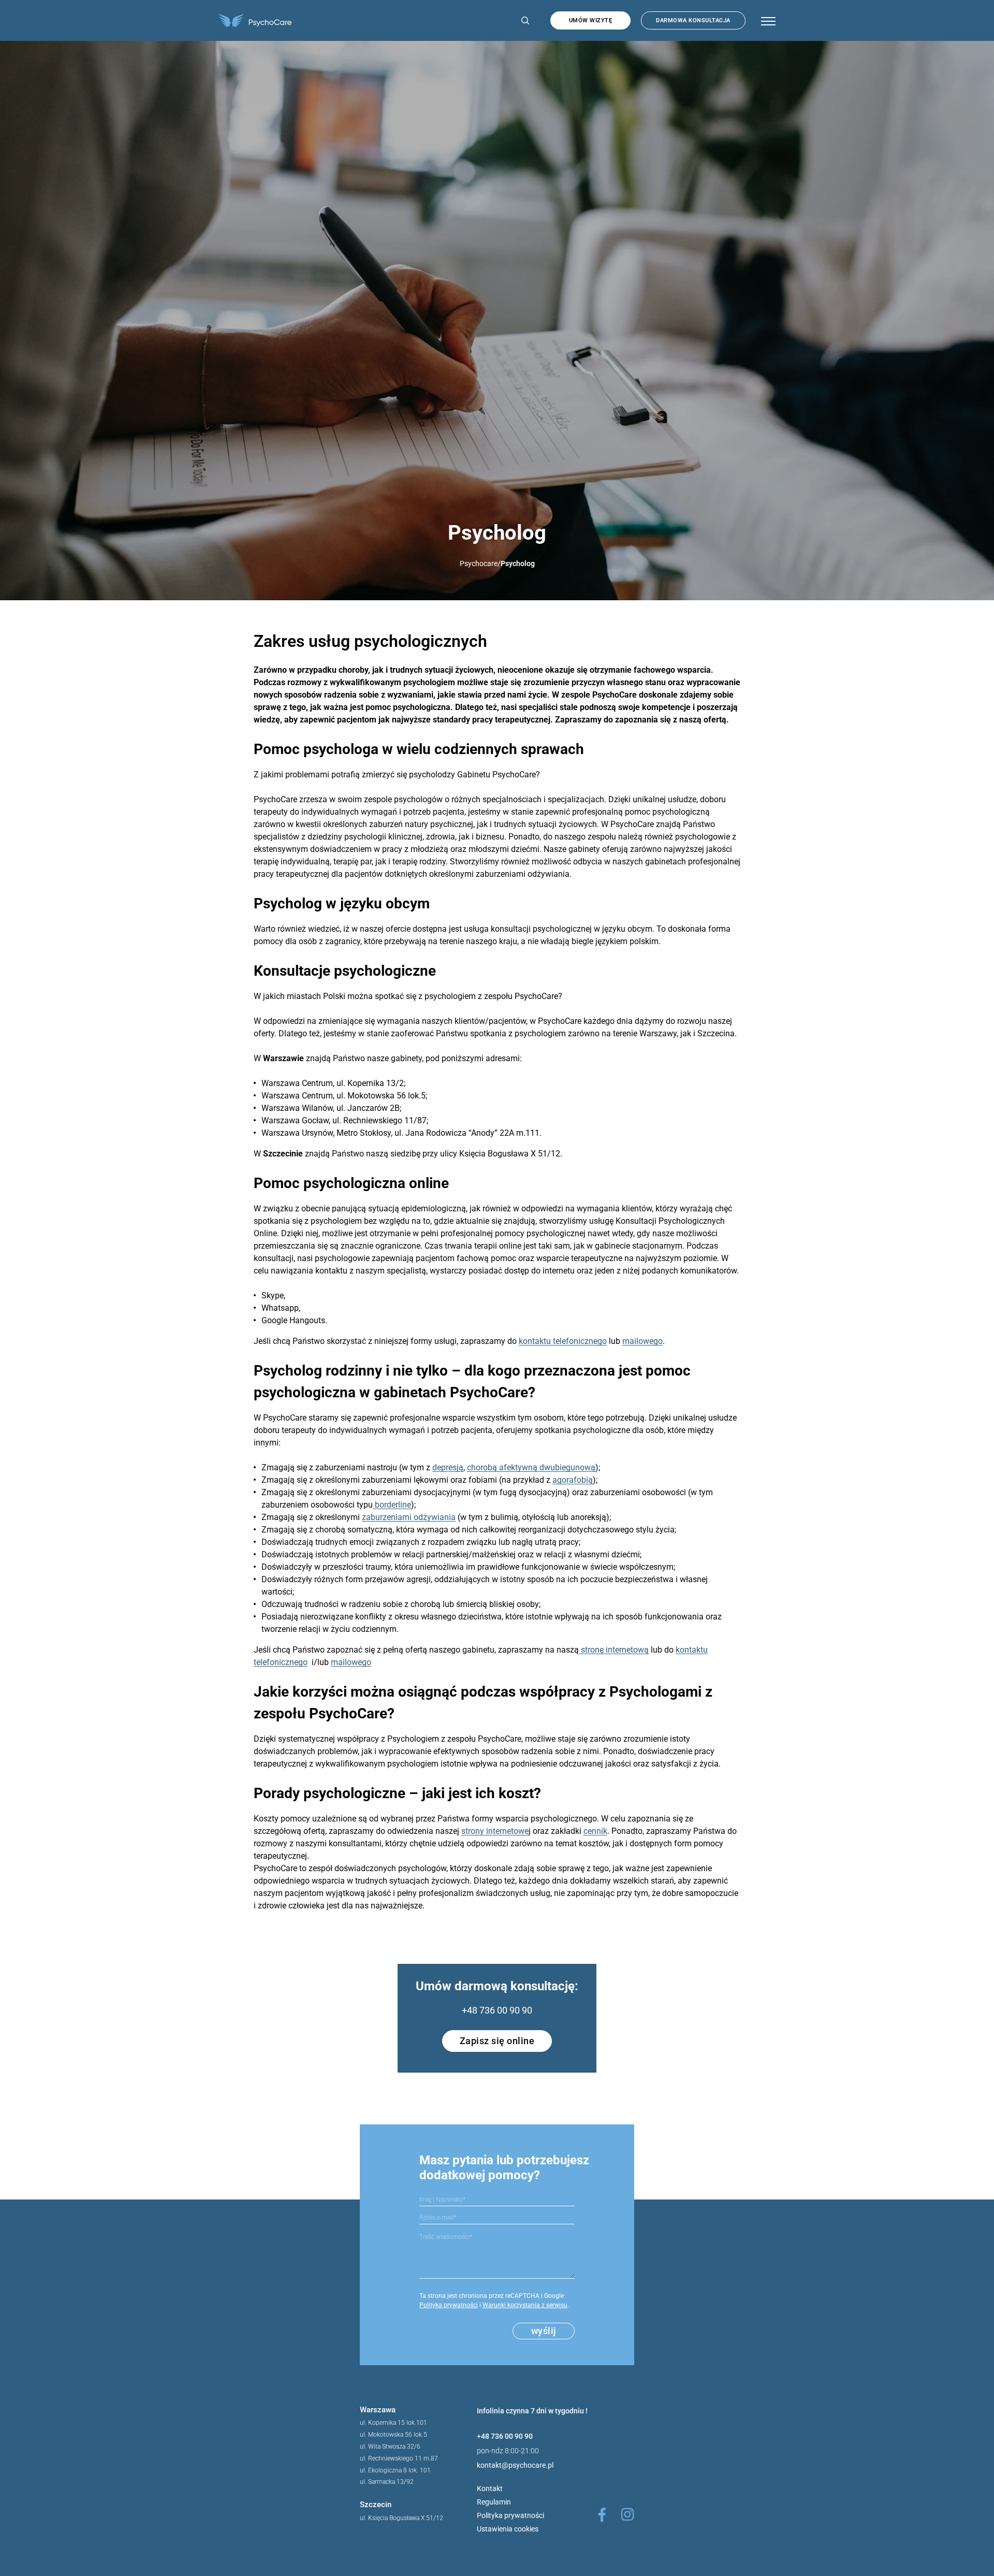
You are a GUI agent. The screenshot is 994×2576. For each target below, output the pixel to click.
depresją (448, 1467)
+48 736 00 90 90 (497, 2010)
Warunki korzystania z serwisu (525, 2305)
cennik (595, 1831)
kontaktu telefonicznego (563, 1341)
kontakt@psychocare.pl (515, 2465)
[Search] (523, 20)
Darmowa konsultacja (693, 20)
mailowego (642, 1341)
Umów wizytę (591, 20)
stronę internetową (614, 1650)
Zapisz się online (497, 2041)
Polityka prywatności (449, 2305)
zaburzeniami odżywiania (409, 1517)
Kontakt (490, 2488)
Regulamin (494, 2502)
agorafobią (573, 1480)
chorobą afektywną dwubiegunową (531, 1467)
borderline (392, 1505)
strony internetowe (495, 1831)
